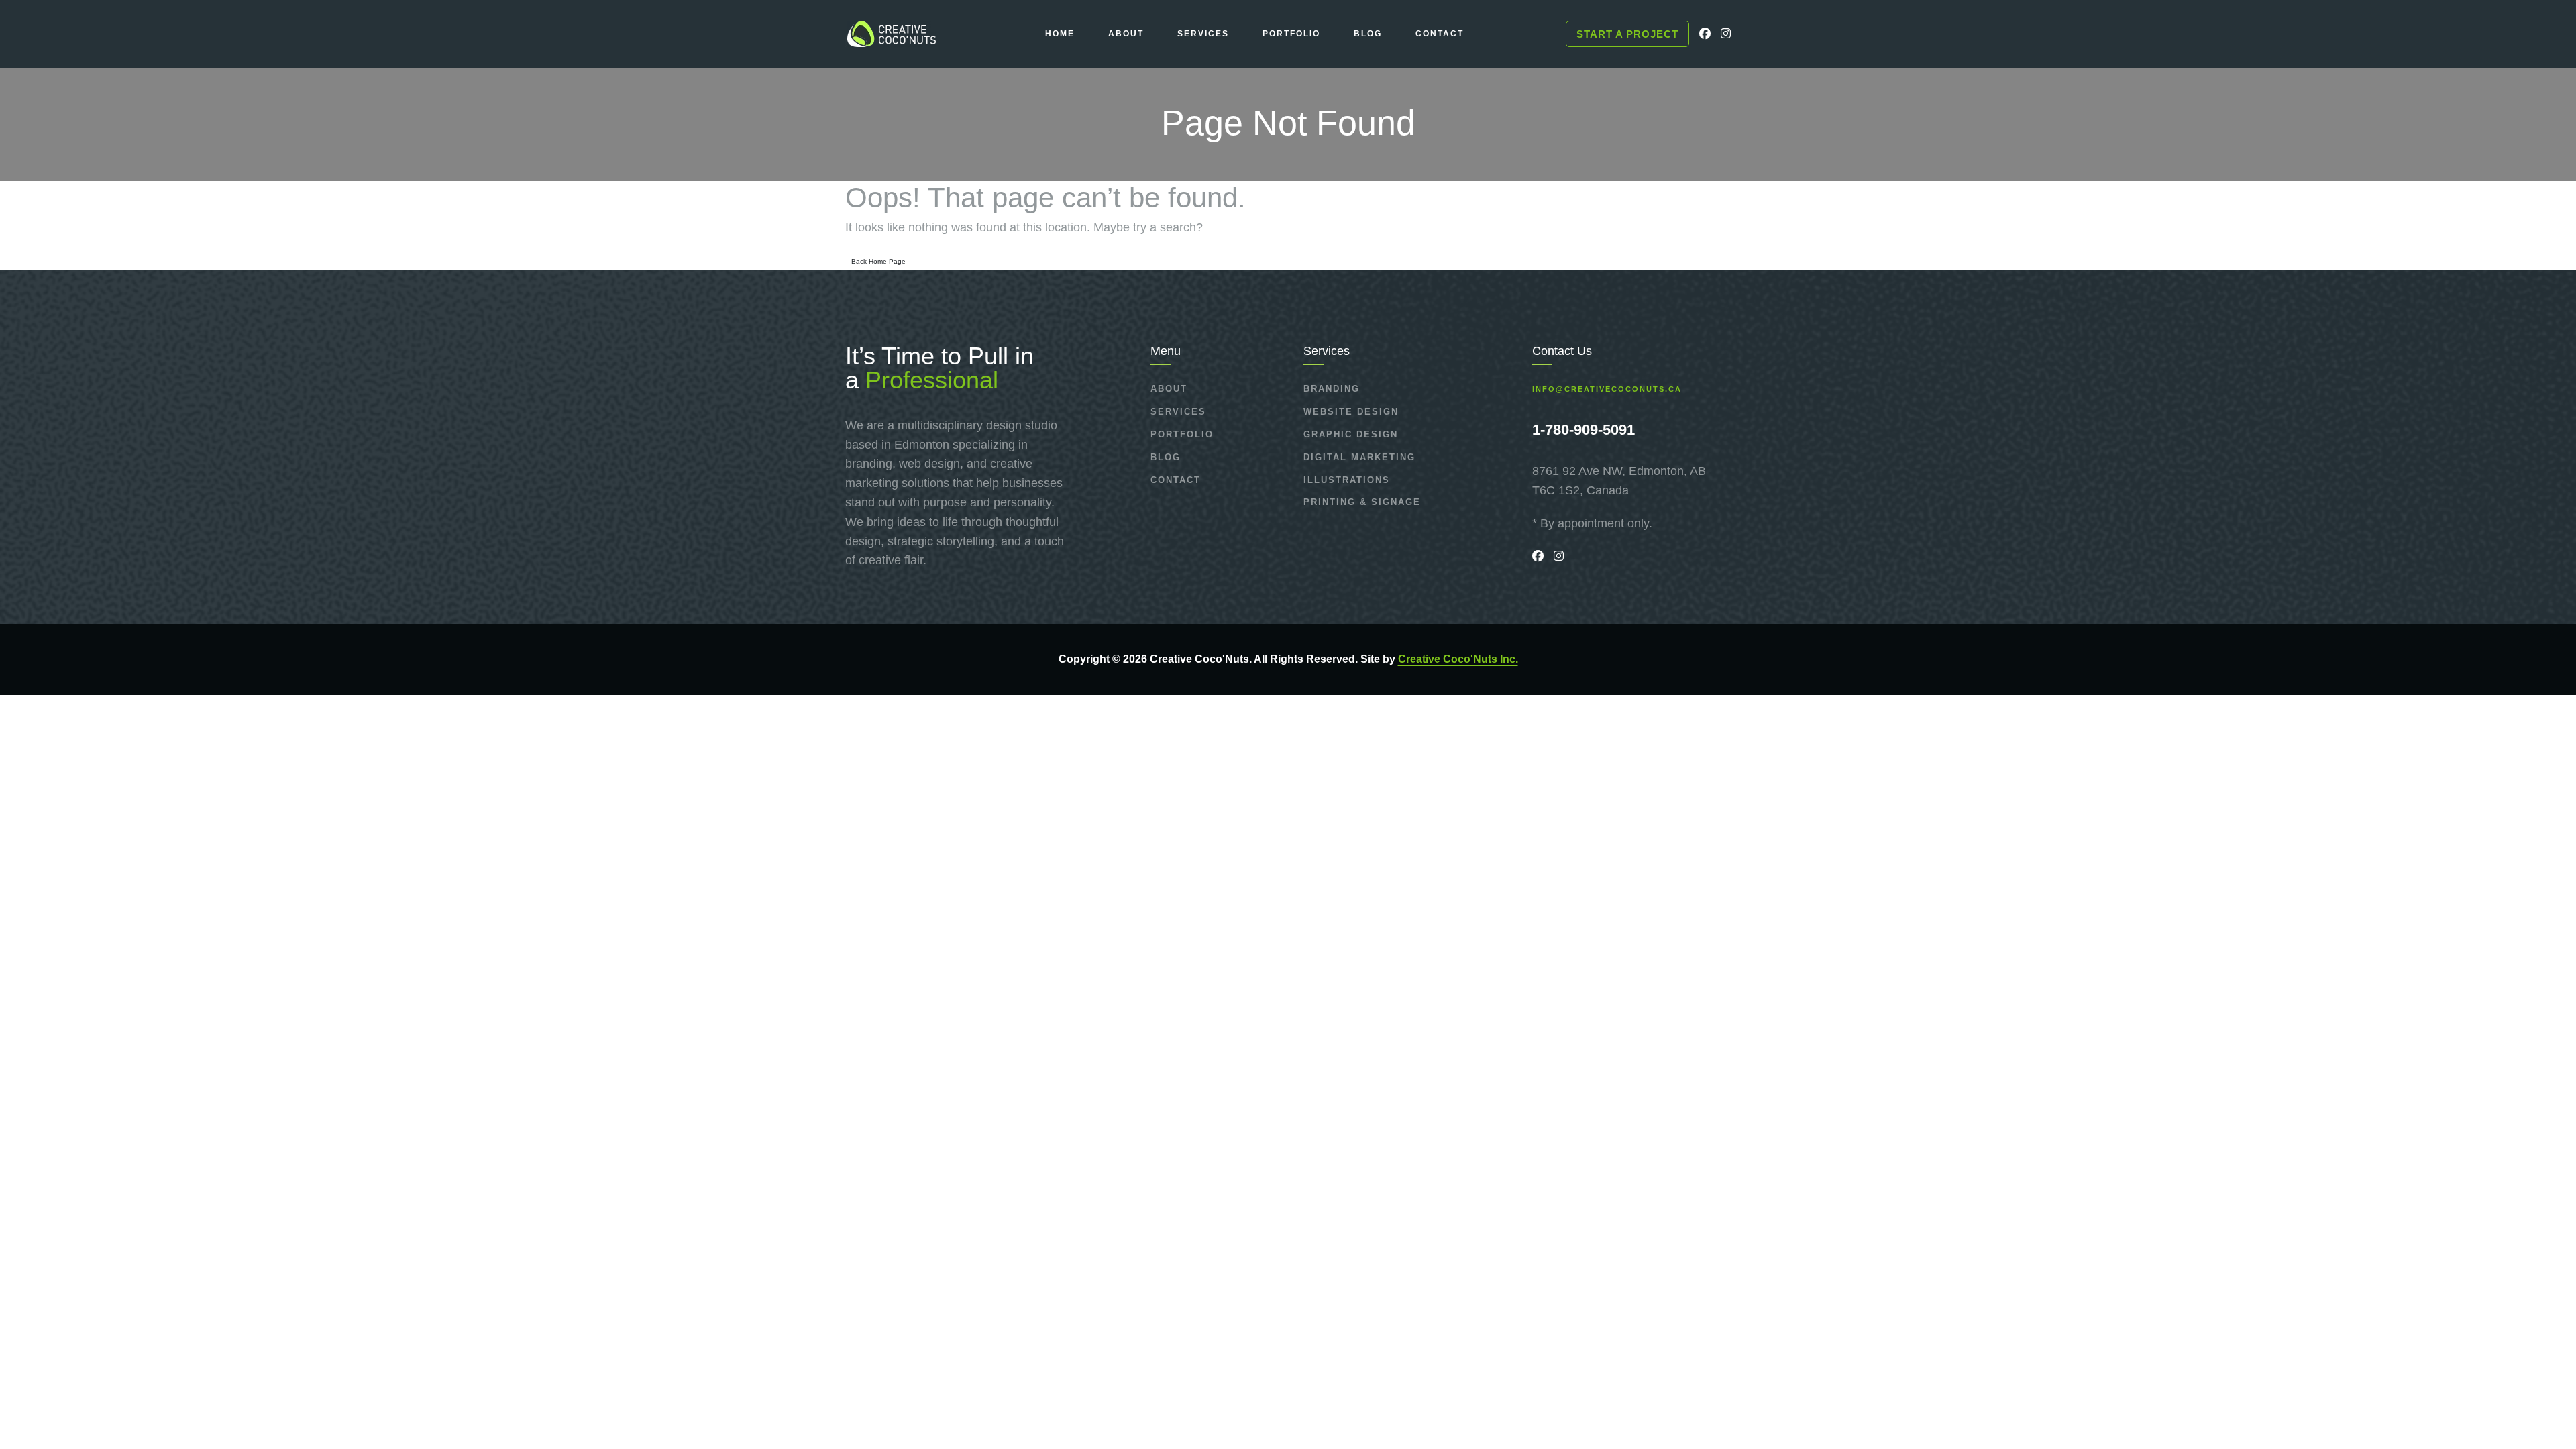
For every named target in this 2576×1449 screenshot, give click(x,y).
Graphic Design (1351, 434)
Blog (1166, 457)
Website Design (1351, 412)
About (1169, 389)
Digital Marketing (1359, 457)
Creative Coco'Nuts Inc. (1458, 659)
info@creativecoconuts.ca (1607, 389)
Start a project (1627, 34)
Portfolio (1182, 434)
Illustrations (1347, 480)
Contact (1176, 480)
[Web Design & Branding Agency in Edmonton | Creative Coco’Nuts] (891, 34)
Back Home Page (878, 261)
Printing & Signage (1362, 502)
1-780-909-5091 (1584, 430)
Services (1178, 412)
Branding (1332, 389)
